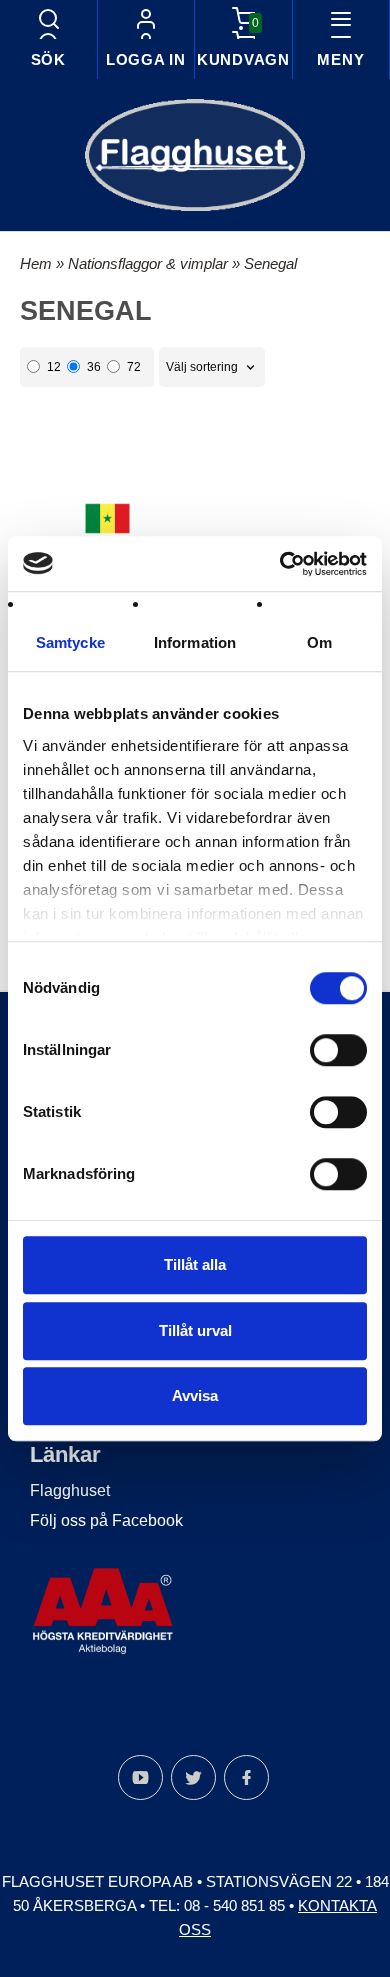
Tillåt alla (195, 1264)
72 (134, 367)
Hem (36, 263)
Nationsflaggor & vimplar (150, 263)
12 (54, 367)
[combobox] (212, 367)
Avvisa (195, 1395)
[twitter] (193, 1777)
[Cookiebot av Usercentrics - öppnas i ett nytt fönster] (280, 564)
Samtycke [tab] (70, 642)
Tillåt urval (195, 1330)
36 (94, 367)
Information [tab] (195, 642)
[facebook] (246, 1777)
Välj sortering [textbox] (202, 367)
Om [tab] (319, 642)
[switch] (338, 1050)
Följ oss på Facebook (106, 1520)
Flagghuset (70, 1490)
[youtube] (140, 1777)
